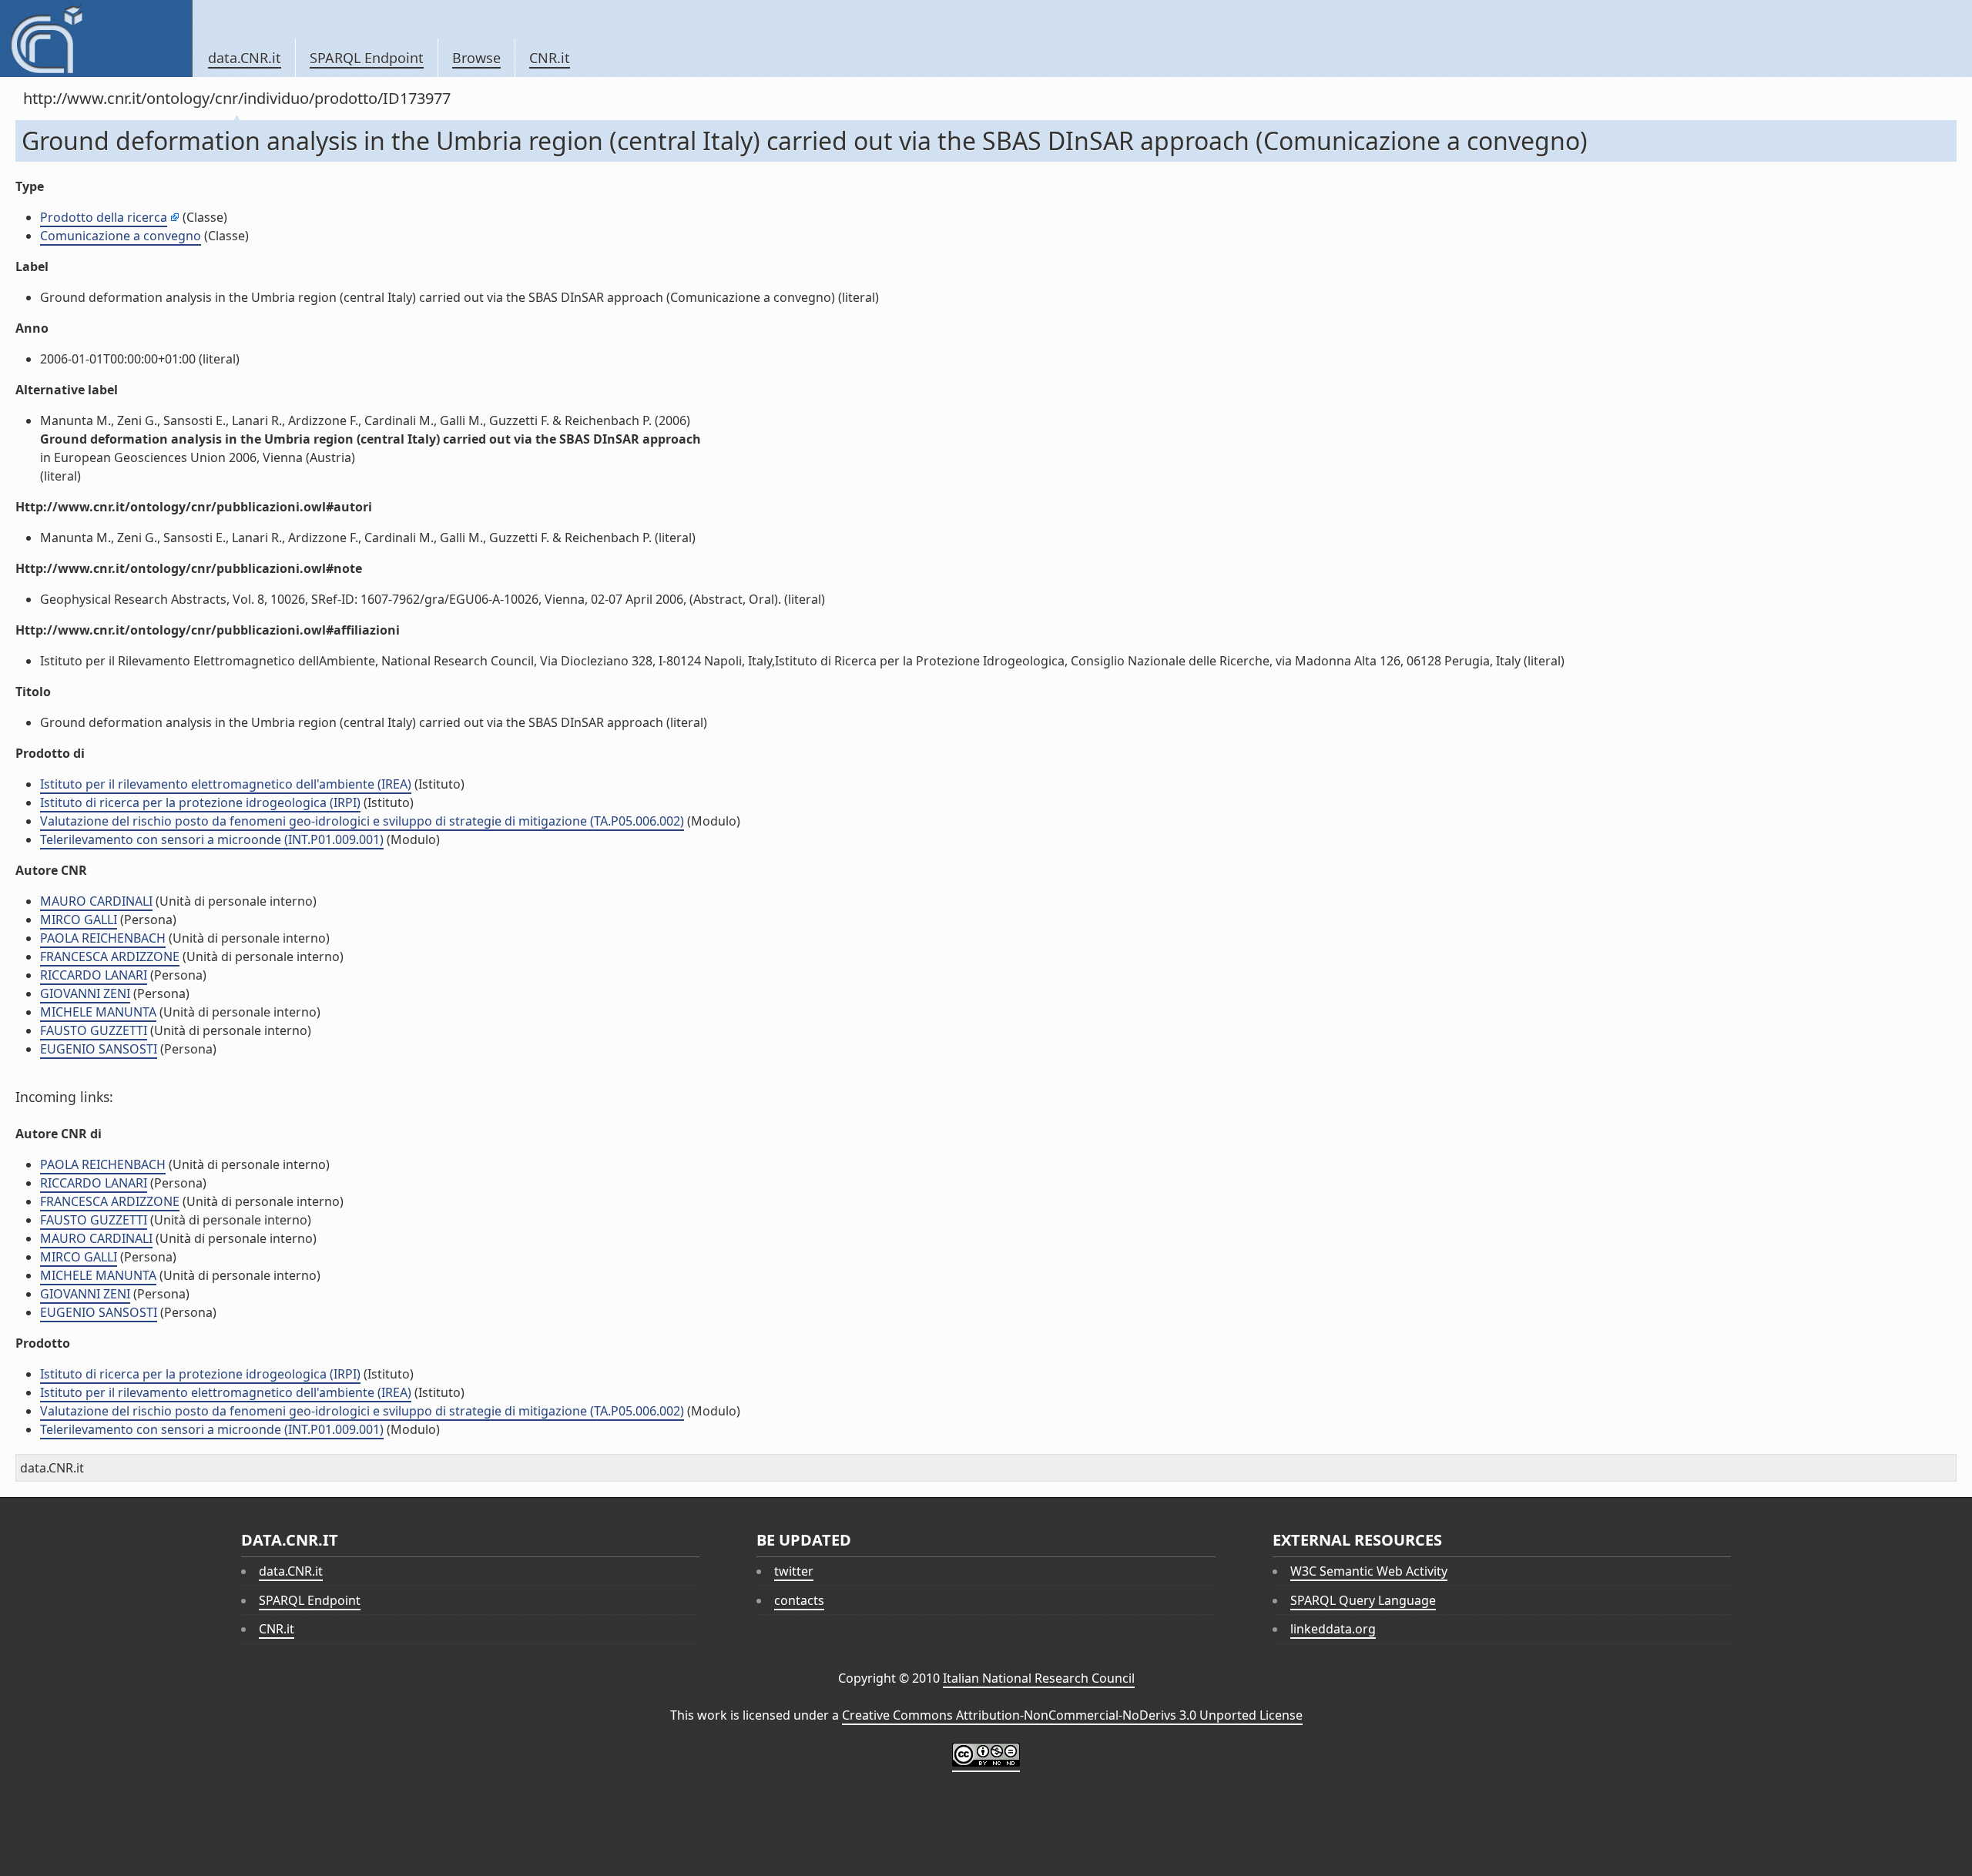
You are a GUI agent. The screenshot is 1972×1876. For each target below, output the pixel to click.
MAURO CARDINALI (96, 901)
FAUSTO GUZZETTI (94, 1030)
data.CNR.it (245, 58)
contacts (799, 1600)
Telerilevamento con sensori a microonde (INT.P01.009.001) (212, 839)
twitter (794, 1571)
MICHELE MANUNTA (98, 1012)
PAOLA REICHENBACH (103, 938)
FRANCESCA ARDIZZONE (110, 956)
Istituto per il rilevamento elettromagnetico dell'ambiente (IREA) (226, 784)
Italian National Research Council (1039, 1678)
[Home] (96, 39)
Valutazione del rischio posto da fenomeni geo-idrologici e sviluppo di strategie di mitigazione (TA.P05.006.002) (362, 821)
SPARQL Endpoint (367, 58)
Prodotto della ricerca (104, 217)
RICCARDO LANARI (94, 975)
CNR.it (550, 58)
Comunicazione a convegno (121, 236)
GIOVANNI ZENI (85, 993)
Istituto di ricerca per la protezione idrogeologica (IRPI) (200, 802)
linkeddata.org (1333, 1629)
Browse (476, 58)
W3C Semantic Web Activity (1369, 1571)
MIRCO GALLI (79, 920)
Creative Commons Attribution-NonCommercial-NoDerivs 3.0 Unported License (1072, 1715)
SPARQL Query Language (1363, 1600)
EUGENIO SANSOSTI (99, 1049)
